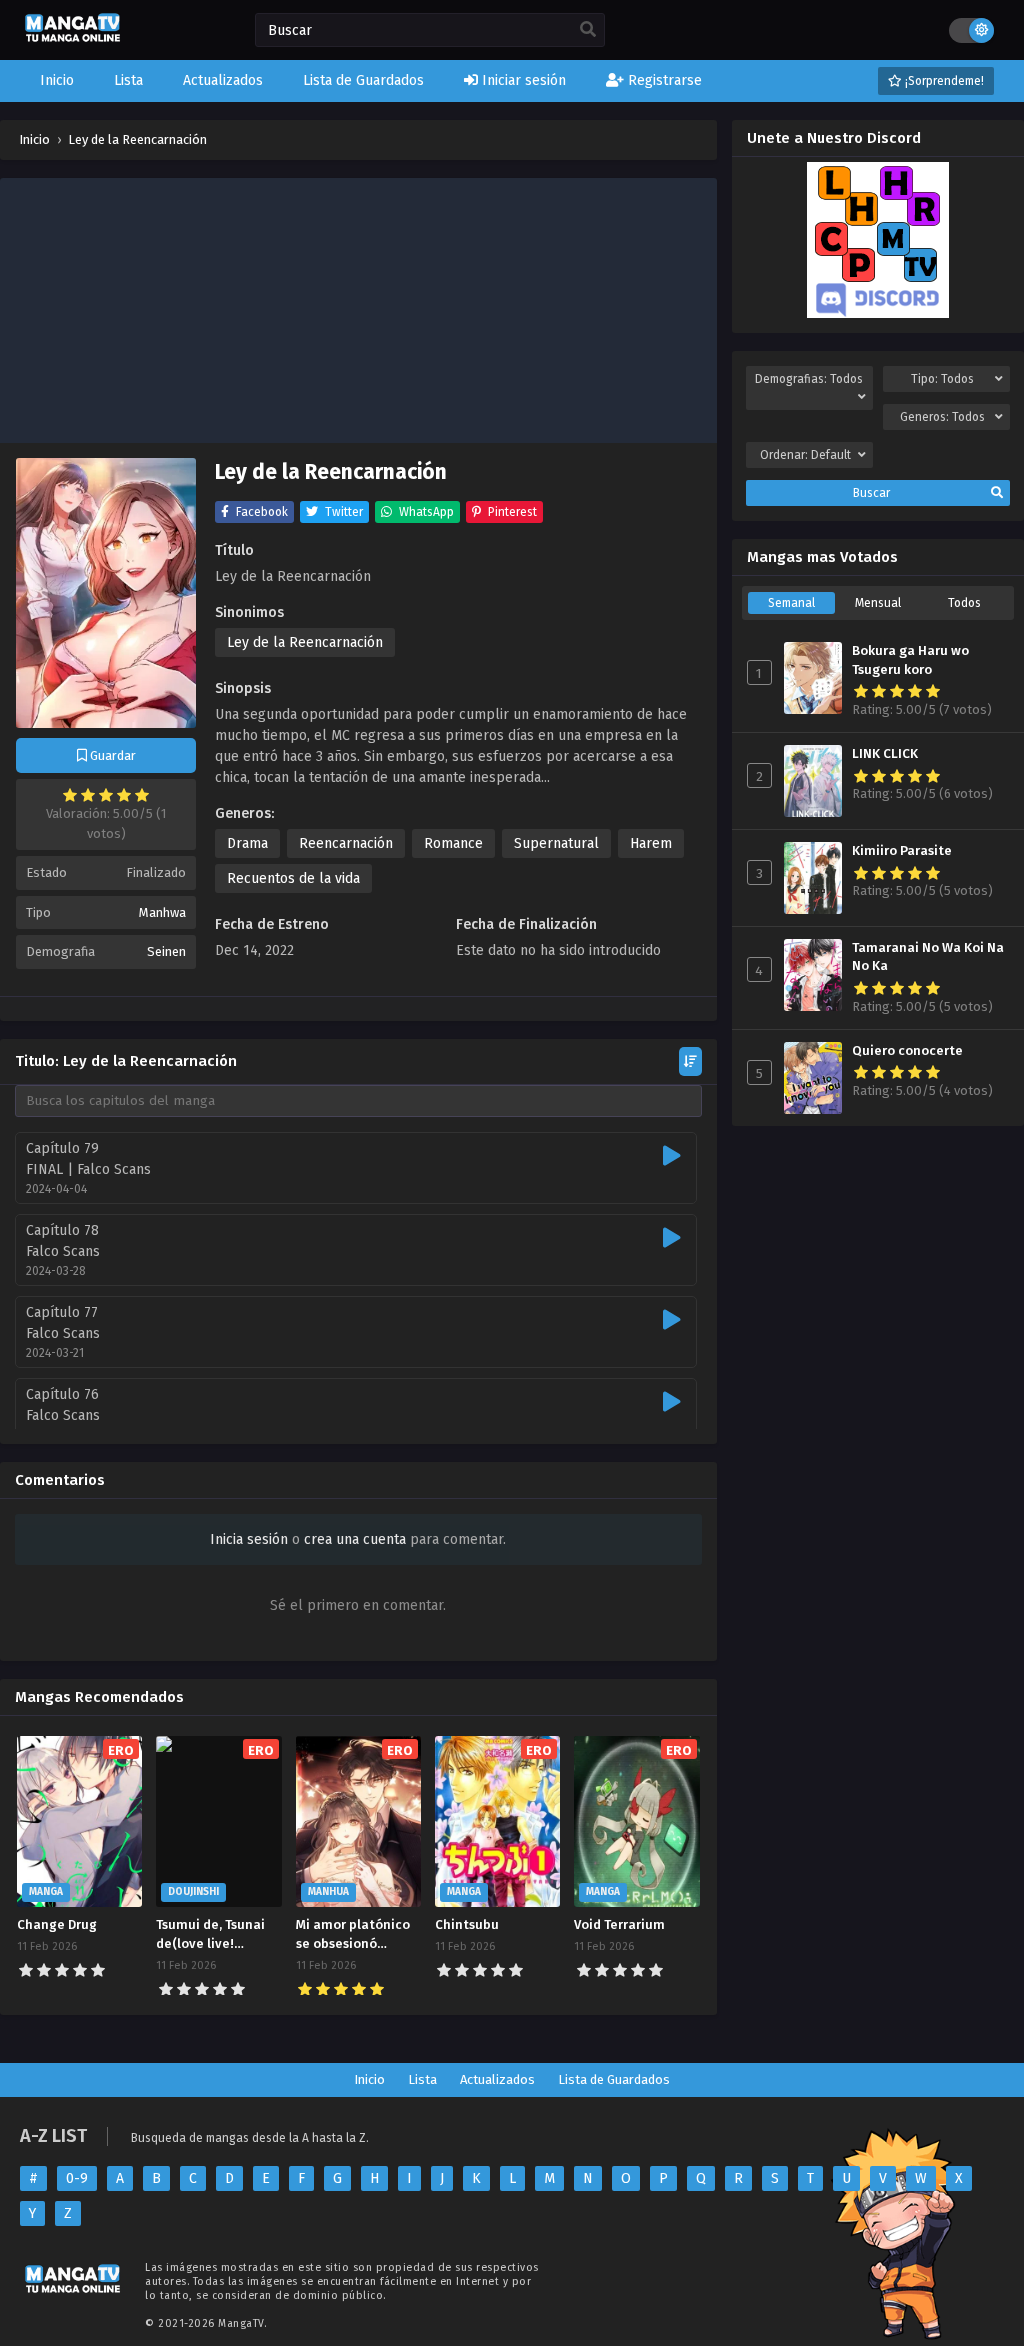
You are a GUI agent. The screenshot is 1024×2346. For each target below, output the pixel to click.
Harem (651, 843)
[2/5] (88, 795)
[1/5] (70, 795)
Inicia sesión (249, 1539)
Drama (247, 843)
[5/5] (142, 795)
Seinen (166, 951)
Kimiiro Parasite (902, 851)
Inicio (369, 2079)
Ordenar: (805, 455)
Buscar (871, 493)
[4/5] (124, 795)
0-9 (77, 2178)
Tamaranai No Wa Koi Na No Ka (928, 957)
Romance (453, 843)
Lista (422, 2079)
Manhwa (162, 912)
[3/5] (106, 795)
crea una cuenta (355, 1539)
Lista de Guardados (614, 2079)
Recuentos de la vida (293, 878)
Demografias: (809, 379)
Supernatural (556, 843)
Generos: (942, 417)
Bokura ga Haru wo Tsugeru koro (910, 660)
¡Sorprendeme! (943, 81)
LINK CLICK (885, 754)
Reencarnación (346, 843)
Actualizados (497, 2079)
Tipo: (942, 379)
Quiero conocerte (907, 1051)
